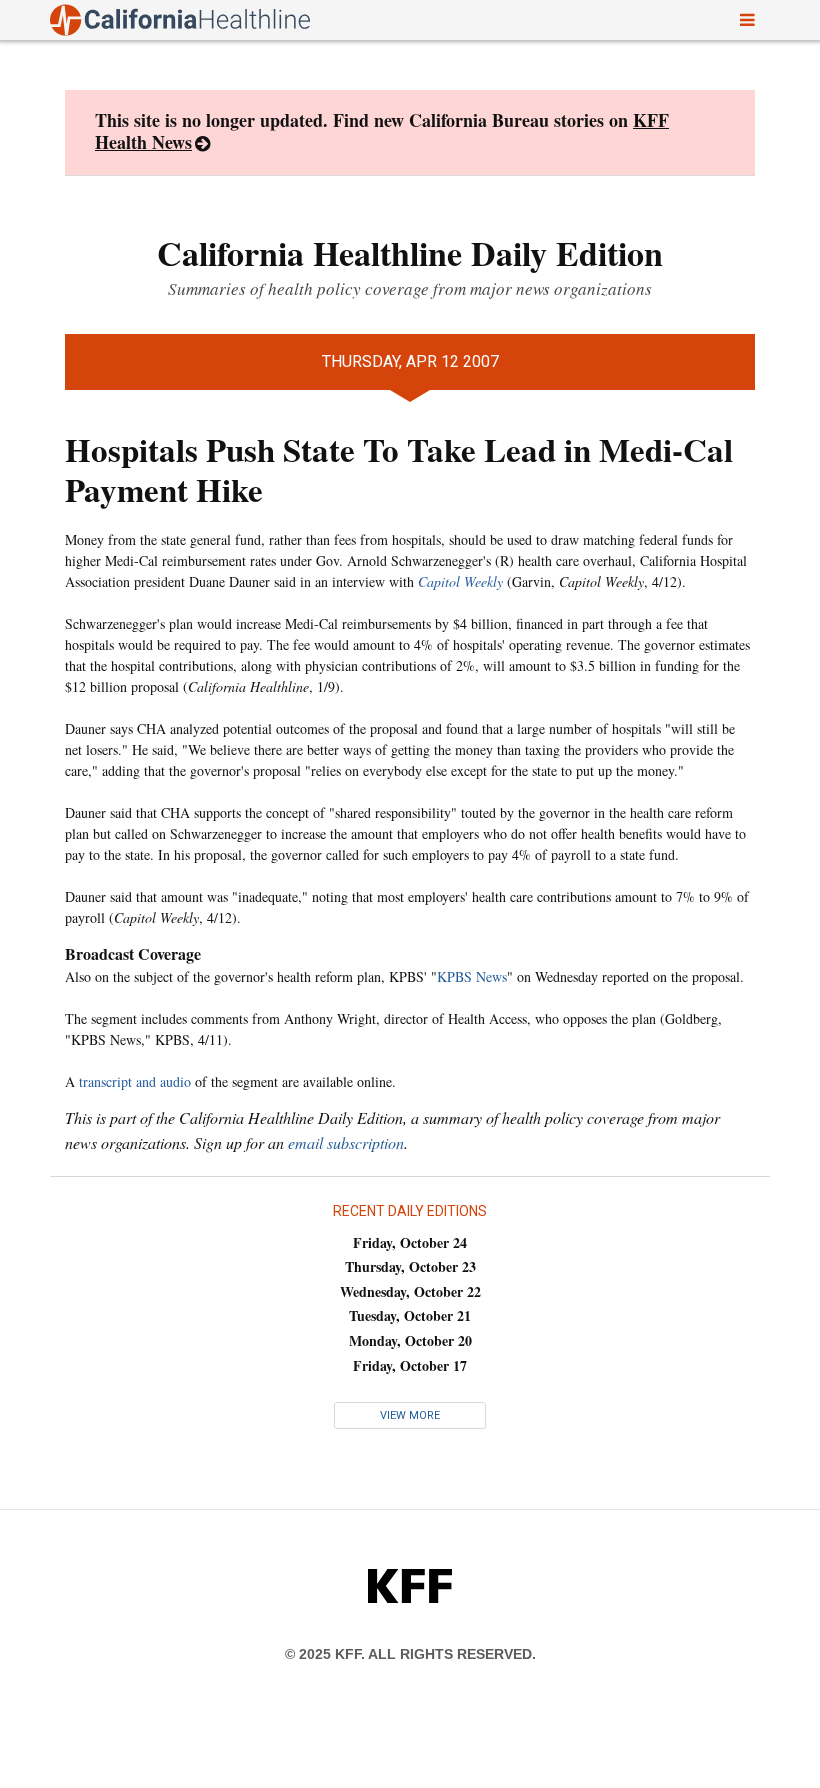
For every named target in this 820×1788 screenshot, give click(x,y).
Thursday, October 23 (410, 1266)
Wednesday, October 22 (410, 1291)
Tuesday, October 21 (410, 1315)
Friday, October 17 (410, 1365)
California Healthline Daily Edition (410, 253)
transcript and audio (135, 1081)
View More (410, 1415)
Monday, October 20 (410, 1340)
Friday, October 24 (410, 1242)
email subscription (346, 1142)
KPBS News (472, 976)
